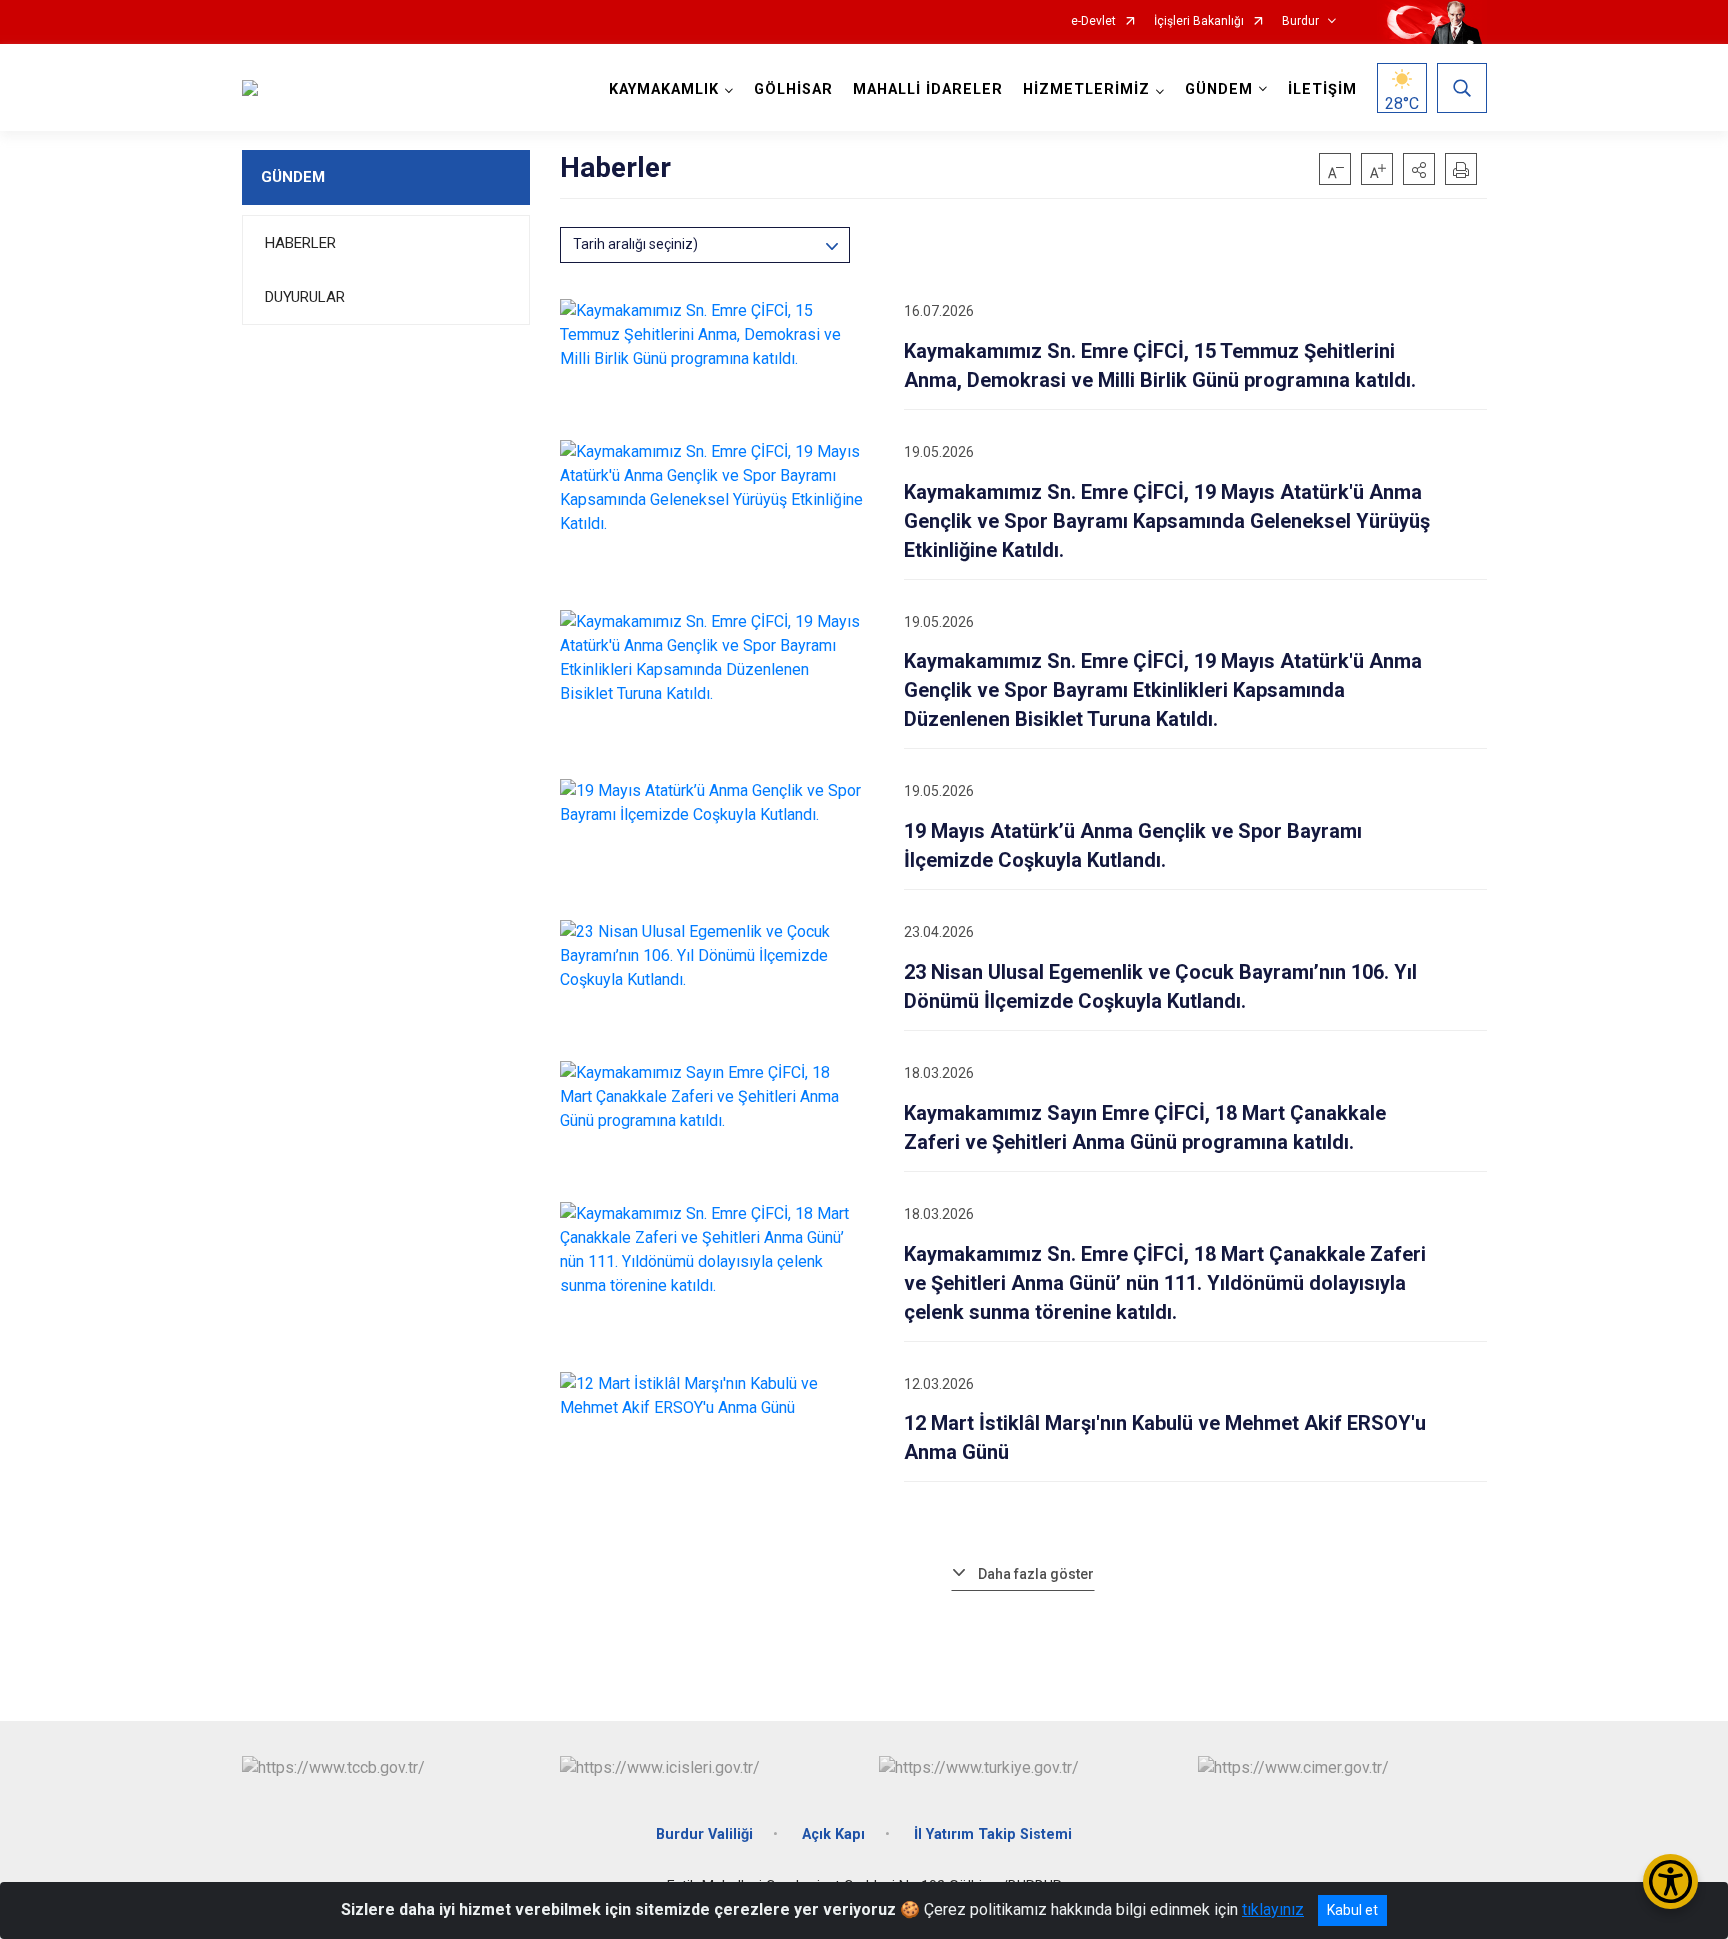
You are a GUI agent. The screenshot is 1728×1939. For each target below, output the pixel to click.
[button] (1419, 169)
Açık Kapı (833, 1834)
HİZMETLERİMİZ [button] (1086, 89)
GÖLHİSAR (793, 89)
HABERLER (300, 243)
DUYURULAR (305, 297)
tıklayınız (1273, 1909)
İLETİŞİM (1322, 89)
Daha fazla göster (1036, 1574)
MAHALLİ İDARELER (928, 89)
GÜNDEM (293, 177)
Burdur (1300, 21)
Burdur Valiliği (704, 1834)
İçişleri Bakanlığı (1199, 21)
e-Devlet (1093, 21)
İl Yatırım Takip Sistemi (993, 1834)
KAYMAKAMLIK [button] (664, 89)
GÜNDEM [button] (1219, 89)
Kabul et (1352, 1910)
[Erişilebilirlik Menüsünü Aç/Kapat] (1670, 1881)
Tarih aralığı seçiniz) (635, 244)
